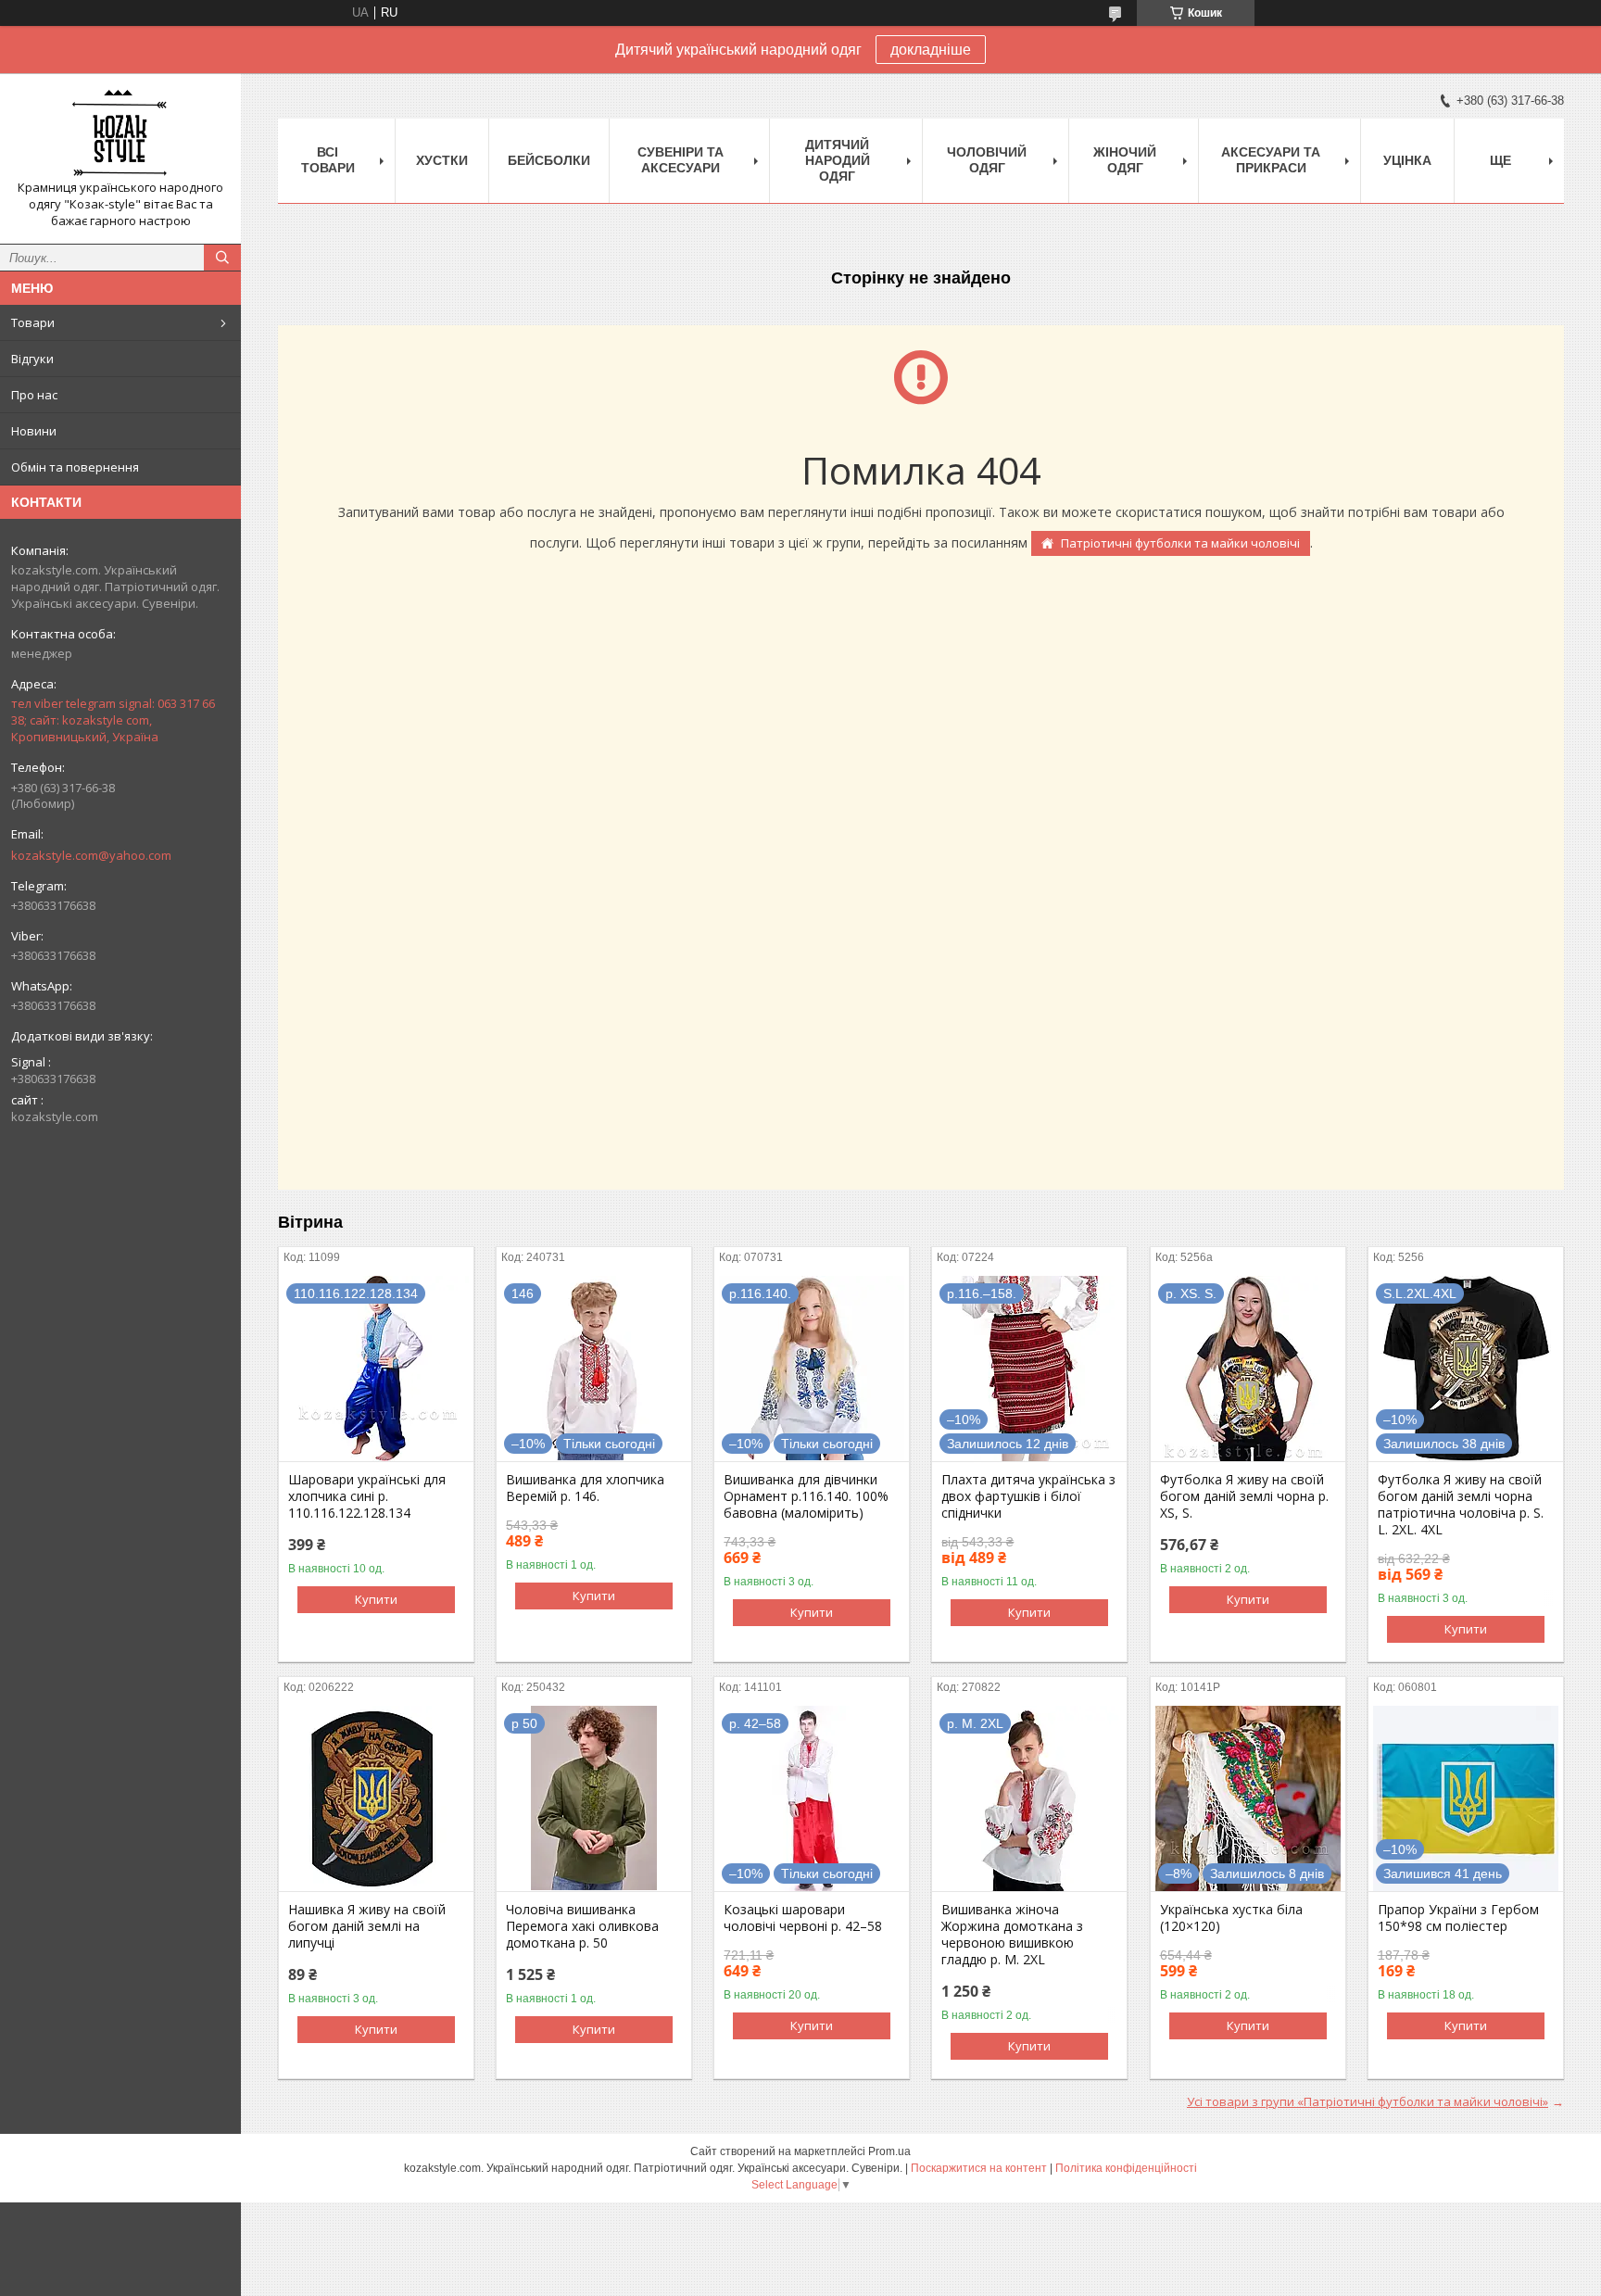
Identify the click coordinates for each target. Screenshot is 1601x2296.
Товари (33, 322)
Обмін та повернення (75, 467)
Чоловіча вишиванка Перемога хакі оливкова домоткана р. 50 (582, 1926)
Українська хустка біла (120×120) (1231, 1918)
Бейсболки (549, 160)
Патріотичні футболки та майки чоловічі (1180, 543)
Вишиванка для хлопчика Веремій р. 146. (585, 1488)
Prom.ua (889, 2151)
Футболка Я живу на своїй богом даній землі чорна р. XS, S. (1244, 1496)
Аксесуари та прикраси (1271, 160)
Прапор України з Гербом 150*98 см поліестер (1458, 1918)
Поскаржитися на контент (979, 2168)
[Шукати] (222, 258)
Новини (34, 431)
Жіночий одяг (1125, 160)
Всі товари (328, 160)
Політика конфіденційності (1126, 2168)
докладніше (931, 50)
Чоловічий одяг (987, 160)
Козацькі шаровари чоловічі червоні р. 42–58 (803, 1918)
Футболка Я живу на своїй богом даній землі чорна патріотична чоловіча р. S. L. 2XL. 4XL (1461, 1505)
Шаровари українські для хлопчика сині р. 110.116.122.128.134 (367, 1496)
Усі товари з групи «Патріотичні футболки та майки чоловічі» (1368, 2101)
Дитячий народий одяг (838, 160)
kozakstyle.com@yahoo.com (91, 855)
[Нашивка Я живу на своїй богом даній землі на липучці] (376, 1798)
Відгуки (32, 359)
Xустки (442, 160)
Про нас (34, 395)
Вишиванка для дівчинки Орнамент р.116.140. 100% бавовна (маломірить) (806, 1496)
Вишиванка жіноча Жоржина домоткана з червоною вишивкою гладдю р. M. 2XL (1012, 1935)
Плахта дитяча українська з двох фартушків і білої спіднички (1028, 1496)
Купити (376, 1599)
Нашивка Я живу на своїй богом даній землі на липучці (367, 1926)
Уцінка (1407, 160)
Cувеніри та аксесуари (681, 160)
